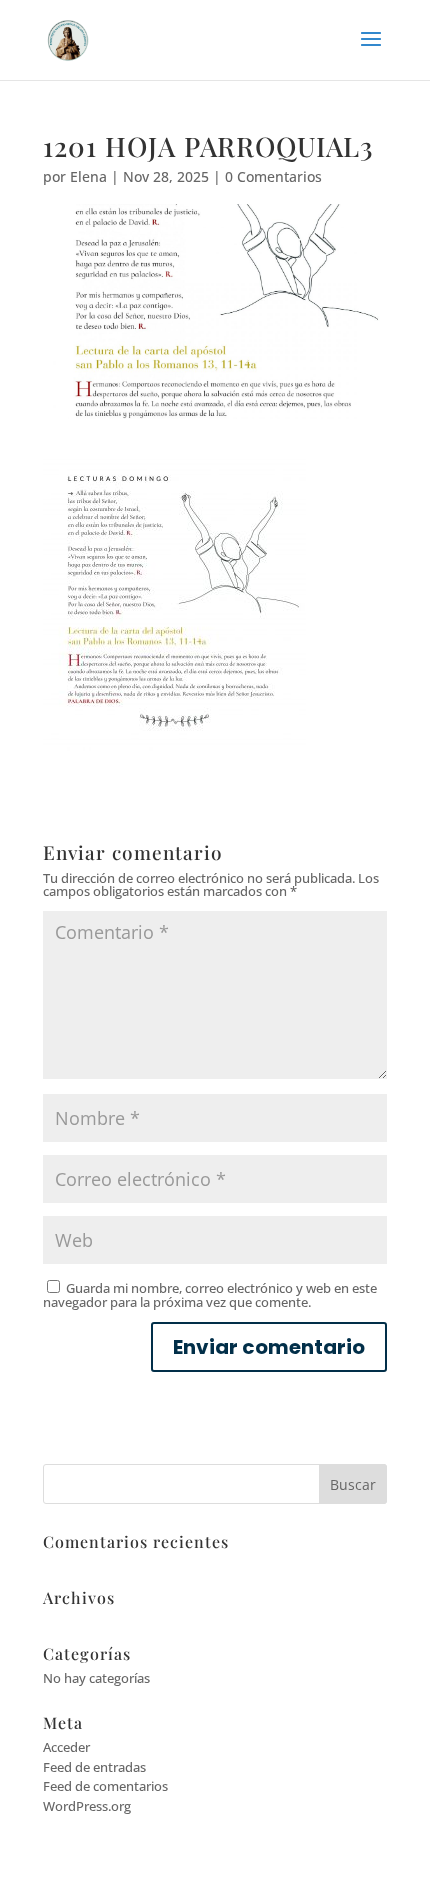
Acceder (66, 1747)
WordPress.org (87, 1806)
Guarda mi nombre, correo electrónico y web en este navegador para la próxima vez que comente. (210, 1295)
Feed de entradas (94, 1767)
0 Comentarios (273, 176)
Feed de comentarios (105, 1786)
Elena (88, 176)
